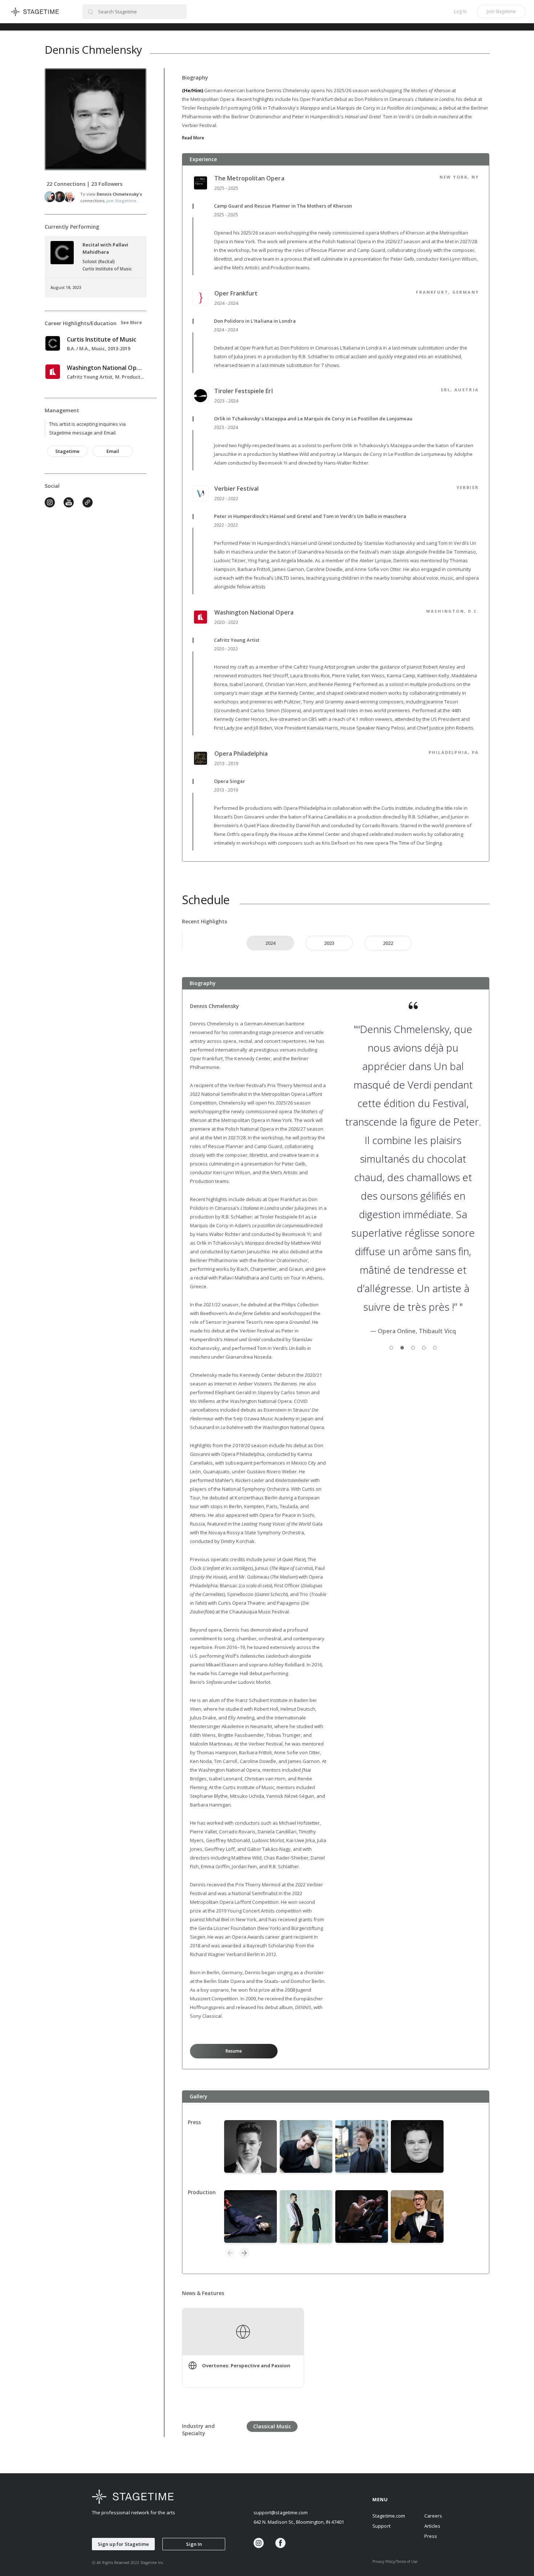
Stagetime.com (389, 2516)
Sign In (194, 2544)
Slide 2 (402, 1348)
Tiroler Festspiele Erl (244, 391)
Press (431, 2536)
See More (131, 322)
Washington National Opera (254, 612)
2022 (388, 943)
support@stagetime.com (281, 2512)
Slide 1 (391, 1348)
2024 (270, 943)
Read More (193, 138)
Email (113, 451)
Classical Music (272, 2426)
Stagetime (67, 451)
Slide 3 (413, 1348)
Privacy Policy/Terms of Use (395, 2561)
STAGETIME (35, 12)
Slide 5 (435, 1348)
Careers (433, 2516)
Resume (234, 2051)
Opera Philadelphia (241, 754)
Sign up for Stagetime (123, 2544)
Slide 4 (424, 1348)
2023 (329, 943)
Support (381, 2526)
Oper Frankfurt (236, 293)
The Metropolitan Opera (249, 178)
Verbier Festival (236, 489)
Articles (432, 2526)
